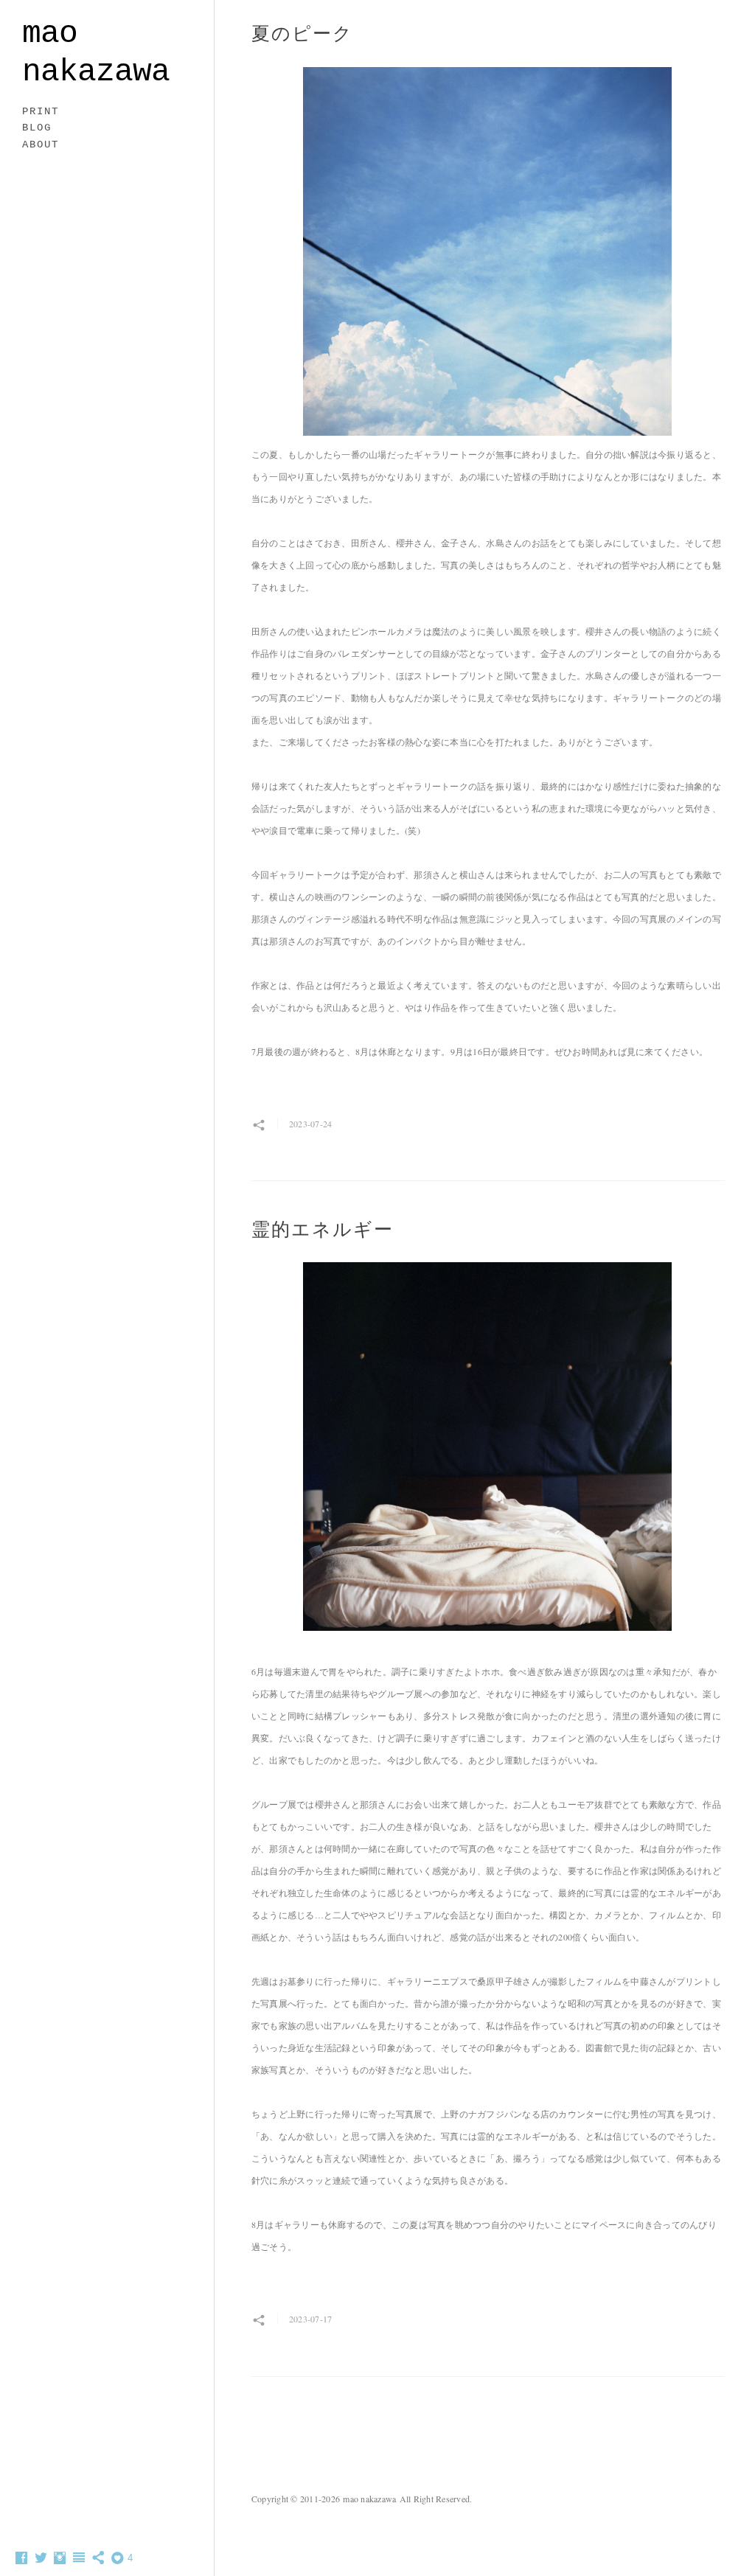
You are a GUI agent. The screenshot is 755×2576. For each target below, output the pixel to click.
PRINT (41, 111)
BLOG (37, 128)
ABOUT (41, 145)
